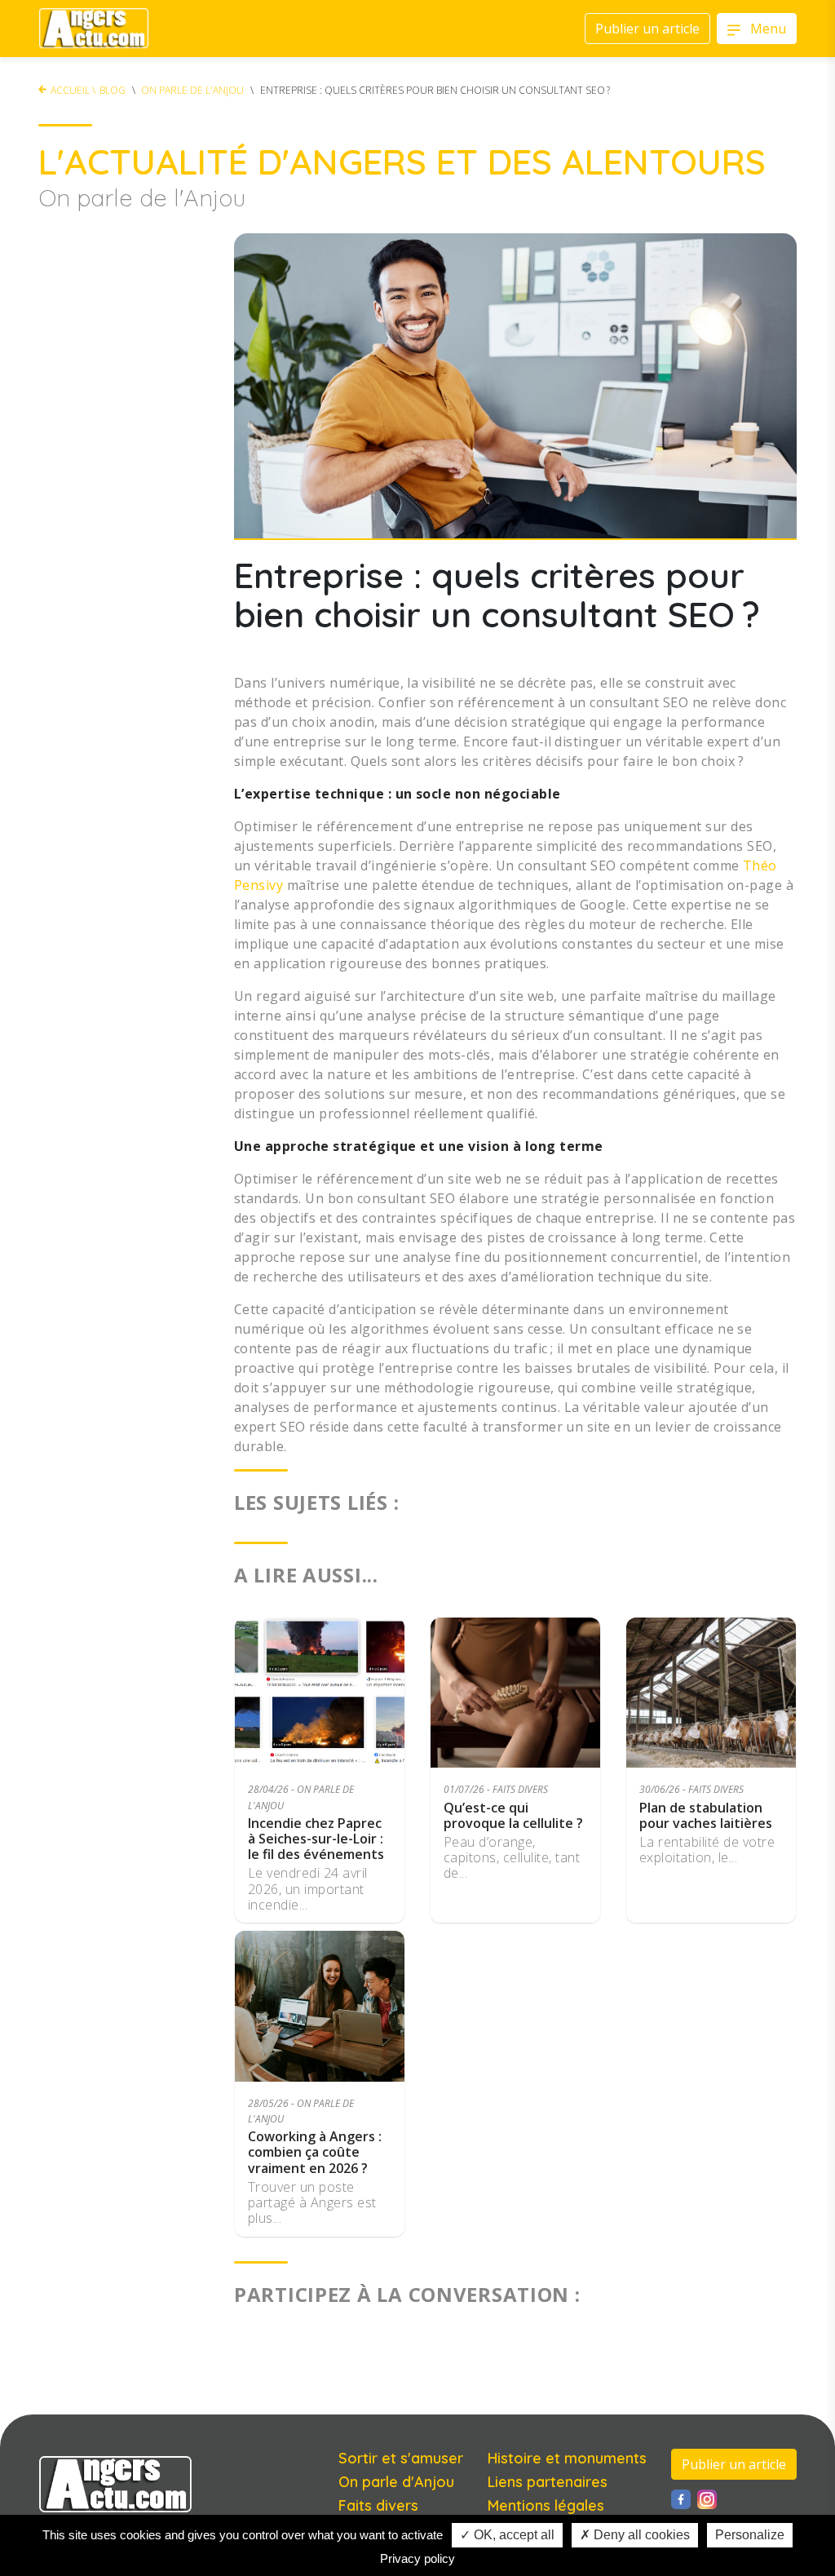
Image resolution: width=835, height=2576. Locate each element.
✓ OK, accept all (507, 2535)
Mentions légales (546, 2505)
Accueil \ (73, 90)
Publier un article (734, 2464)
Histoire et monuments (567, 2458)
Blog (113, 90)
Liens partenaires (548, 2482)
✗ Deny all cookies (635, 2535)
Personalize (750, 2535)
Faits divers (378, 2505)
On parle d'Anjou (396, 2482)
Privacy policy (417, 2558)
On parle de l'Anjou (192, 90)
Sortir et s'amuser (401, 2458)
